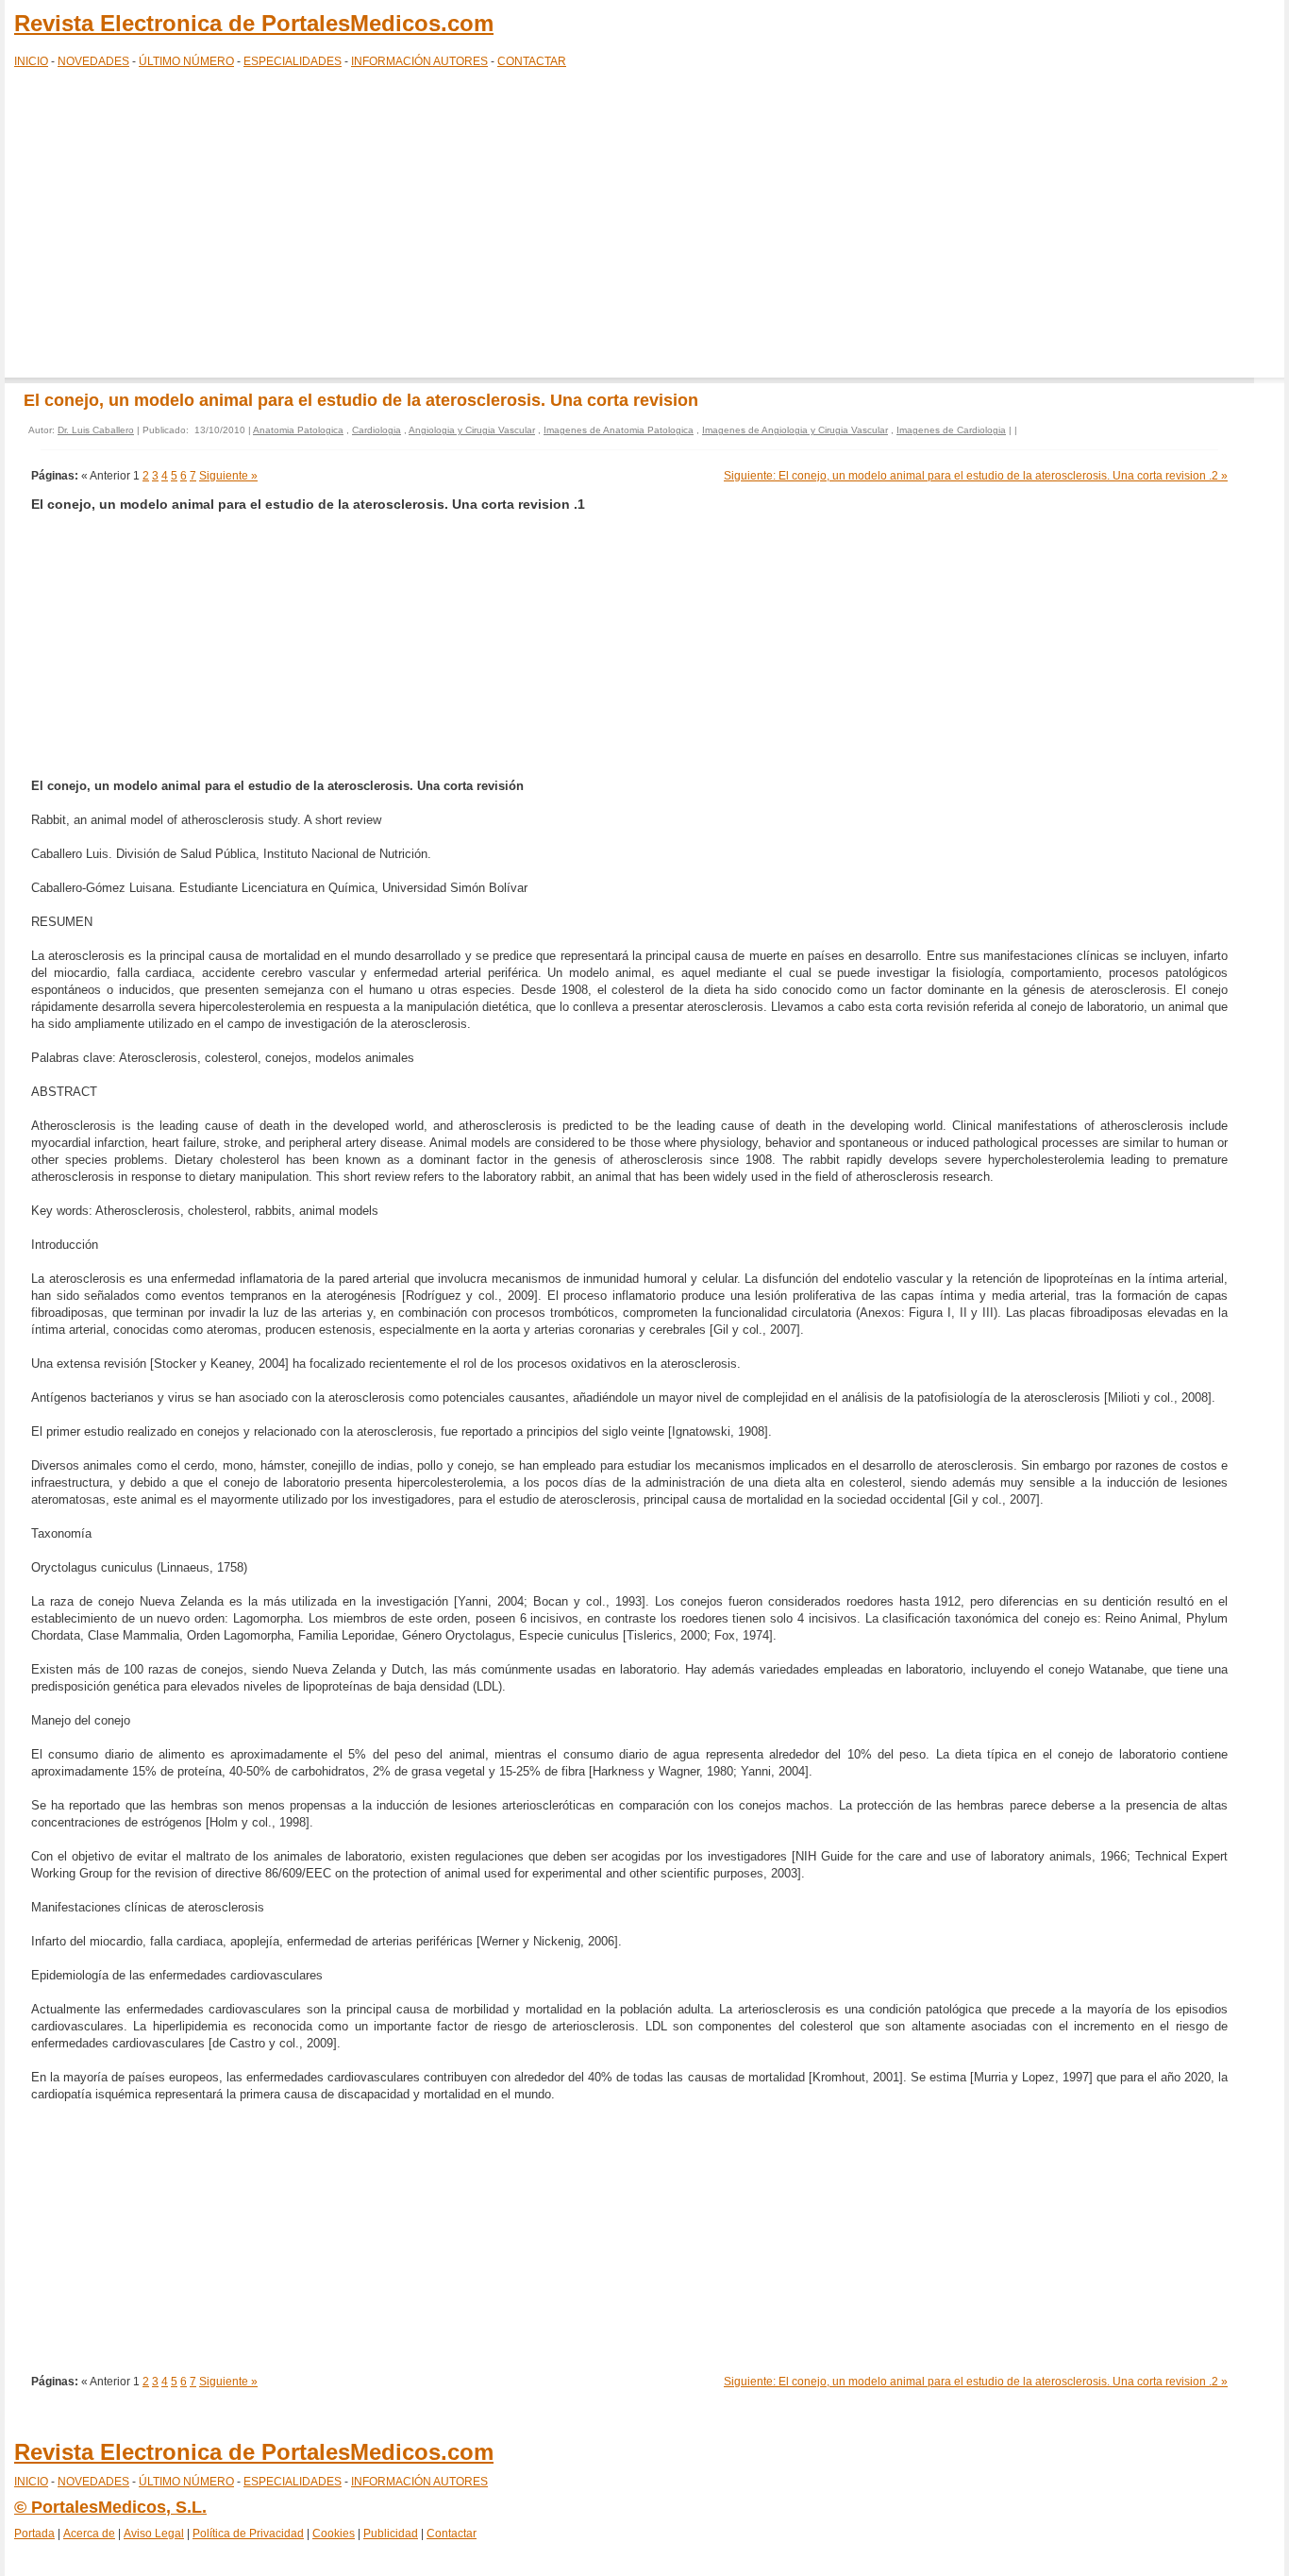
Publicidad (391, 2534)
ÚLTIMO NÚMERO (186, 61)
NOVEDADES (93, 61)
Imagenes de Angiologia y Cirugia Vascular (795, 430)
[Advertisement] (644, 227)
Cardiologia (377, 430)
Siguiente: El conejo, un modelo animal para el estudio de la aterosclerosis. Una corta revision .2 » (976, 476)
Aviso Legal (154, 2534)
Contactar (452, 2534)
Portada (34, 2534)
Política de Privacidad (248, 2534)
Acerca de (89, 2534)
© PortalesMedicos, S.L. (110, 2507)
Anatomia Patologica (298, 430)
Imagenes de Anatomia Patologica (619, 430)
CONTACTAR (532, 61)
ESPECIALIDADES (293, 61)
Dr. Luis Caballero (96, 430)
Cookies (334, 2534)
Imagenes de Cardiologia (951, 430)
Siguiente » (228, 476)
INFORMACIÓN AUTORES (419, 61)
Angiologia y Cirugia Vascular (472, 430)
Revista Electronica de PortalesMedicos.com (254, 23)
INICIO (31, 61)
